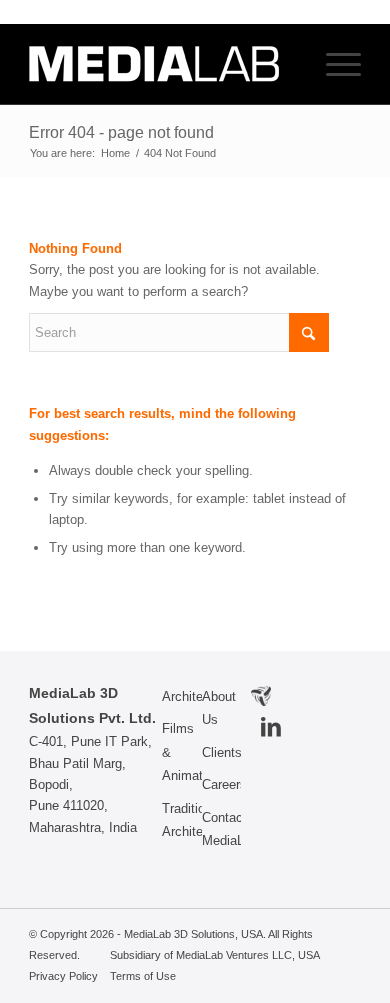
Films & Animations (182, 752)
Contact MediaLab (222, 829)
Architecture (182, 696)
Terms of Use (143, 976)
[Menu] (333, 64)
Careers (222, 784)
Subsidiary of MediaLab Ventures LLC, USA (214, 955)
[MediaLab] (161, 64)
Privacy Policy (63, 976)
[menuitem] (333, 64)
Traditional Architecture (182, 820)
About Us (219, 708)
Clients (222, 752)
